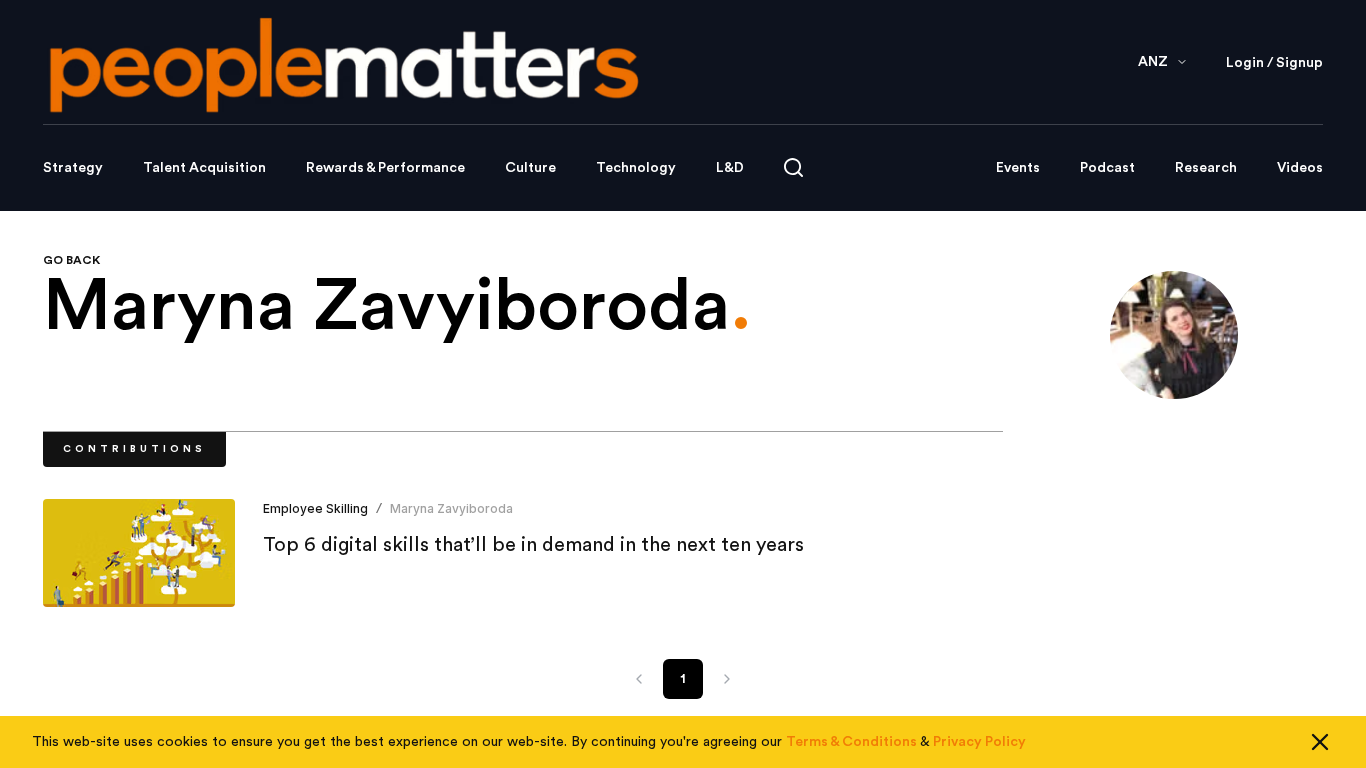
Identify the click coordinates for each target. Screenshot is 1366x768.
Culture (530, 168)
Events (1018, 168)
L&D (730, 168)
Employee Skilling (315, 508)
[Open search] (793, 167)
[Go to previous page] (639, 679)
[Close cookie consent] (1320, 742)
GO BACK (71, 260)
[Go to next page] (727, 679)
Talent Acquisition (204, 168)
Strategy (73, 168)
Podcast (1107, 168)
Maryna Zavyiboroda (451, 508)
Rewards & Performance (385, 168)
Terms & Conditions (851, 742)
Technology (636, 168)
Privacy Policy (979, 742)
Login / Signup (1274, 63)
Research (1206, 168)
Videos (1300, 168)
